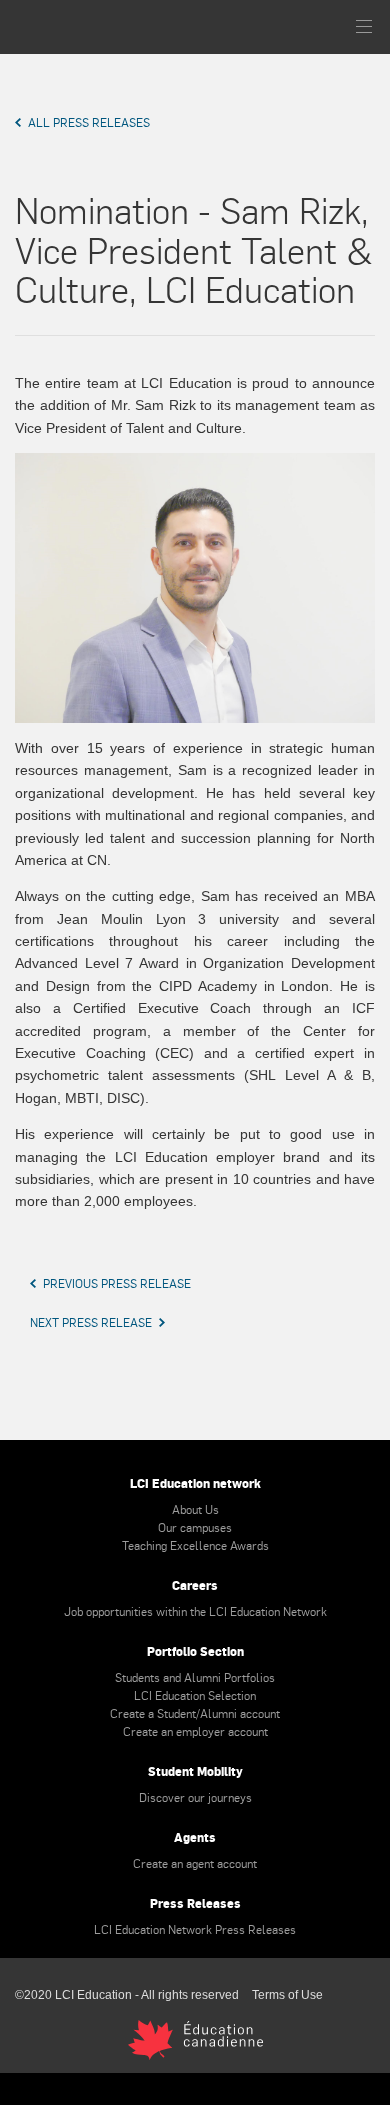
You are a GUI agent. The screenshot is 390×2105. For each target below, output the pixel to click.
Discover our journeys (195, 1797)
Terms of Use (287, 1995)
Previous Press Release (117, 1283)
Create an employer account (195, 1731)
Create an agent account (195, 1863)
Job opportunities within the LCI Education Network (195, 1611)
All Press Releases (89, 122)
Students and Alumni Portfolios (195, 1677)
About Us (195, 1509)
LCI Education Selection (195, 1695)
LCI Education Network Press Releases (195, 1929)
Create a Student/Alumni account (195, 1713)
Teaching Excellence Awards (195, 1545)
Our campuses (195, 1527)
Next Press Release (91, 1322)
